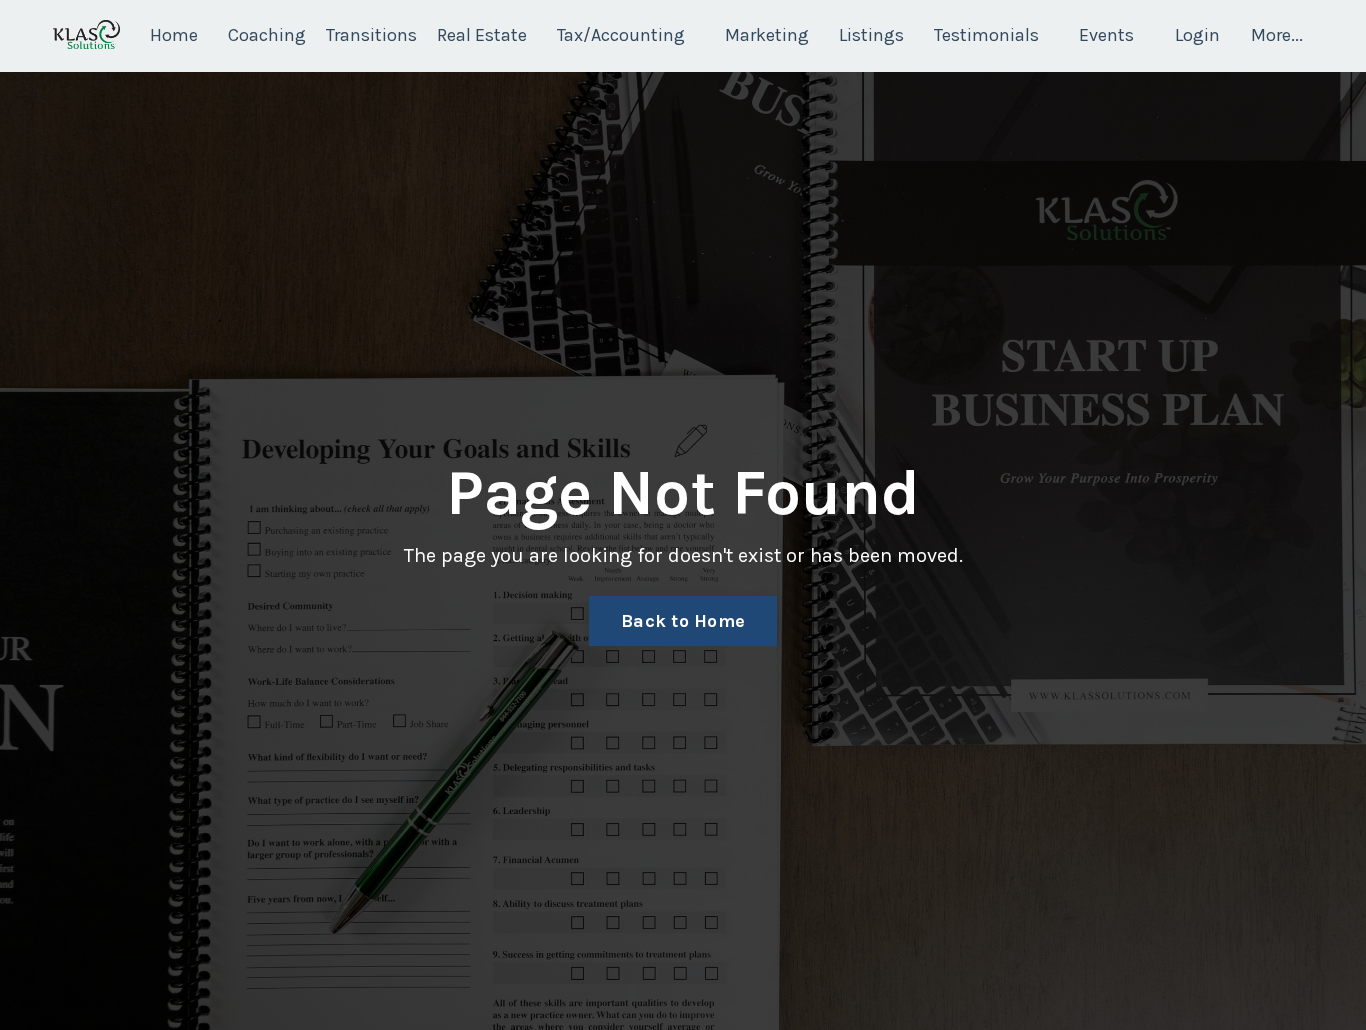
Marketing (767, 35)
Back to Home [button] (683, 621)
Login (1197, 35)
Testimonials (986, 35)
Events (1106, 35)
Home (174, 35)
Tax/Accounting (621, 35)
